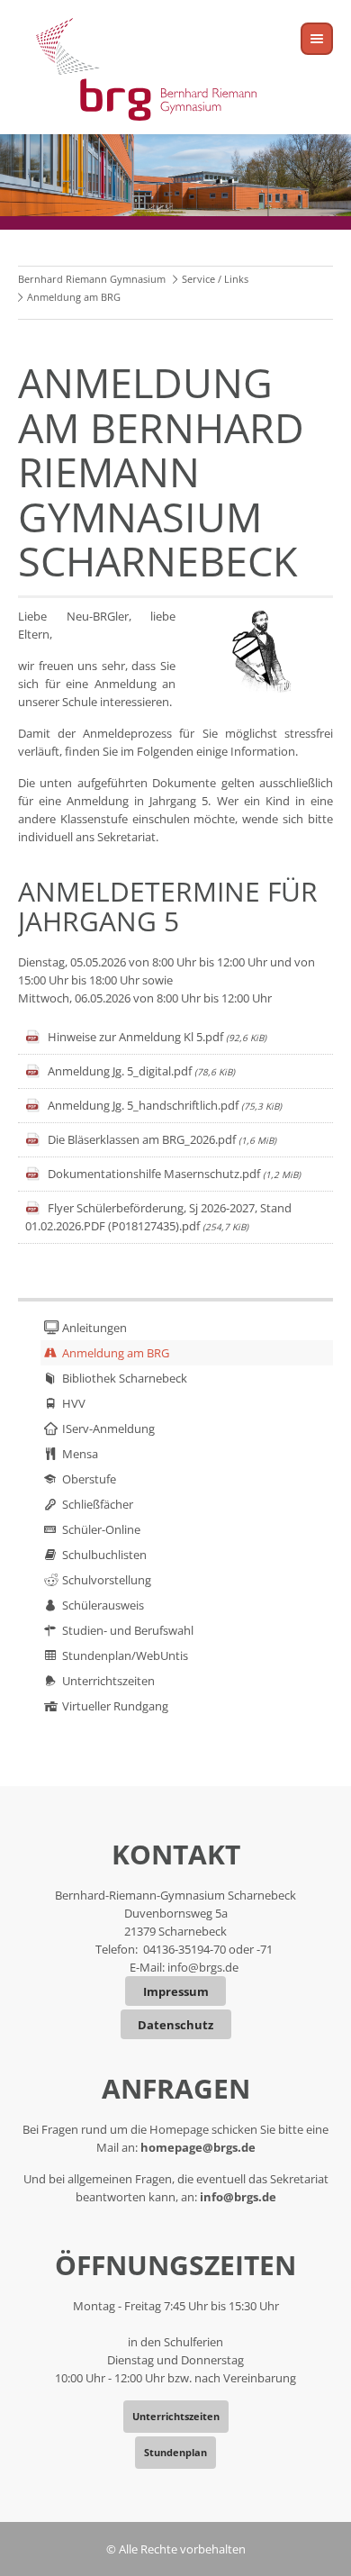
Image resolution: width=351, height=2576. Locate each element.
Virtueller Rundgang (115, 1706)
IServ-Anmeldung (108, 1429)
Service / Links (215, 279)
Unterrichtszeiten (108, 1681)
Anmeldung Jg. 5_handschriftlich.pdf (165, 1105)
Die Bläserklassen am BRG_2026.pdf (162, 1139)
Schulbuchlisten (104, 1555)
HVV (74, 1403)
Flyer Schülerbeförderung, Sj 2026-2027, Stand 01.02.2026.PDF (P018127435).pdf (158, 1217)
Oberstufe (89, 1479)
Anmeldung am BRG (116, 1353)
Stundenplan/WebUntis (125, 1655)
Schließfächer (98, 1504)
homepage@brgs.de (198, 2147)
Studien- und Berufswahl (128, 1630)
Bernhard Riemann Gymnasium (92, 279)
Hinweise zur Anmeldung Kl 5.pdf (157, 1037)
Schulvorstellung (107, 1580)
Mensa (80, 1454)
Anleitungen (94, 1328)
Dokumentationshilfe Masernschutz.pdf (174, 1174)
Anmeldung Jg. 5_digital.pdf (141, 1071)
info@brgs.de (203, 1967)
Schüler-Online (101, 1529)
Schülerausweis (103, 1605)
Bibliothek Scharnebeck (125, 1378)
